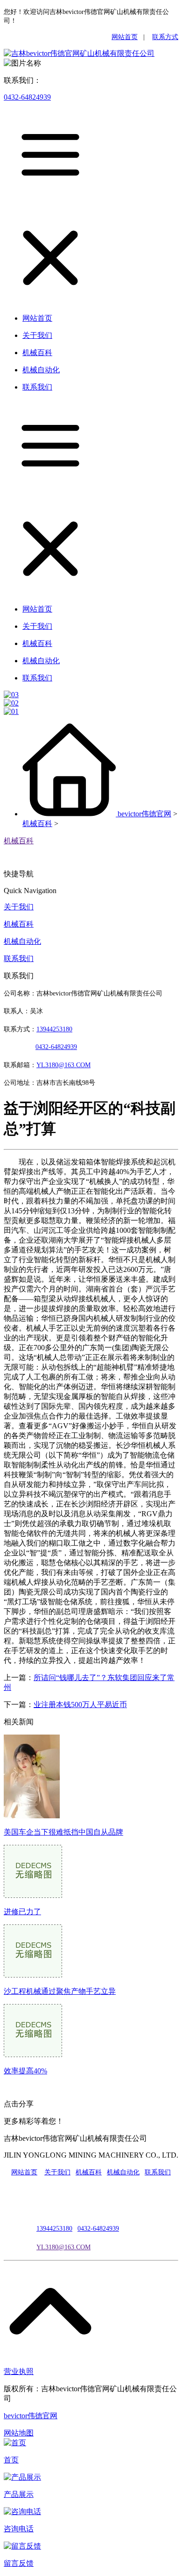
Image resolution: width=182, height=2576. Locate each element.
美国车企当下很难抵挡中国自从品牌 (63, 1832)
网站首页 (125, 37)
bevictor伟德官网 (144, 814)
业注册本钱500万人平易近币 (80, 1705)
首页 (11, 2460)
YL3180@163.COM (63, 2247)
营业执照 (19, 2371)
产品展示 (19, 2494)
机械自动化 (22, 941)
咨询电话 (19, 2529)
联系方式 (165, 37)
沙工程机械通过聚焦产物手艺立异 (60, 1991)
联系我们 (19, 958)
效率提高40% (25, 2071)
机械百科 (37, 824)
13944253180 (54, 1029)
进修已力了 (22, 1912)
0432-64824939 (27, 97)
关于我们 (19, 907)
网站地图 (19, 2433)
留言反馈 (19, 2563)
